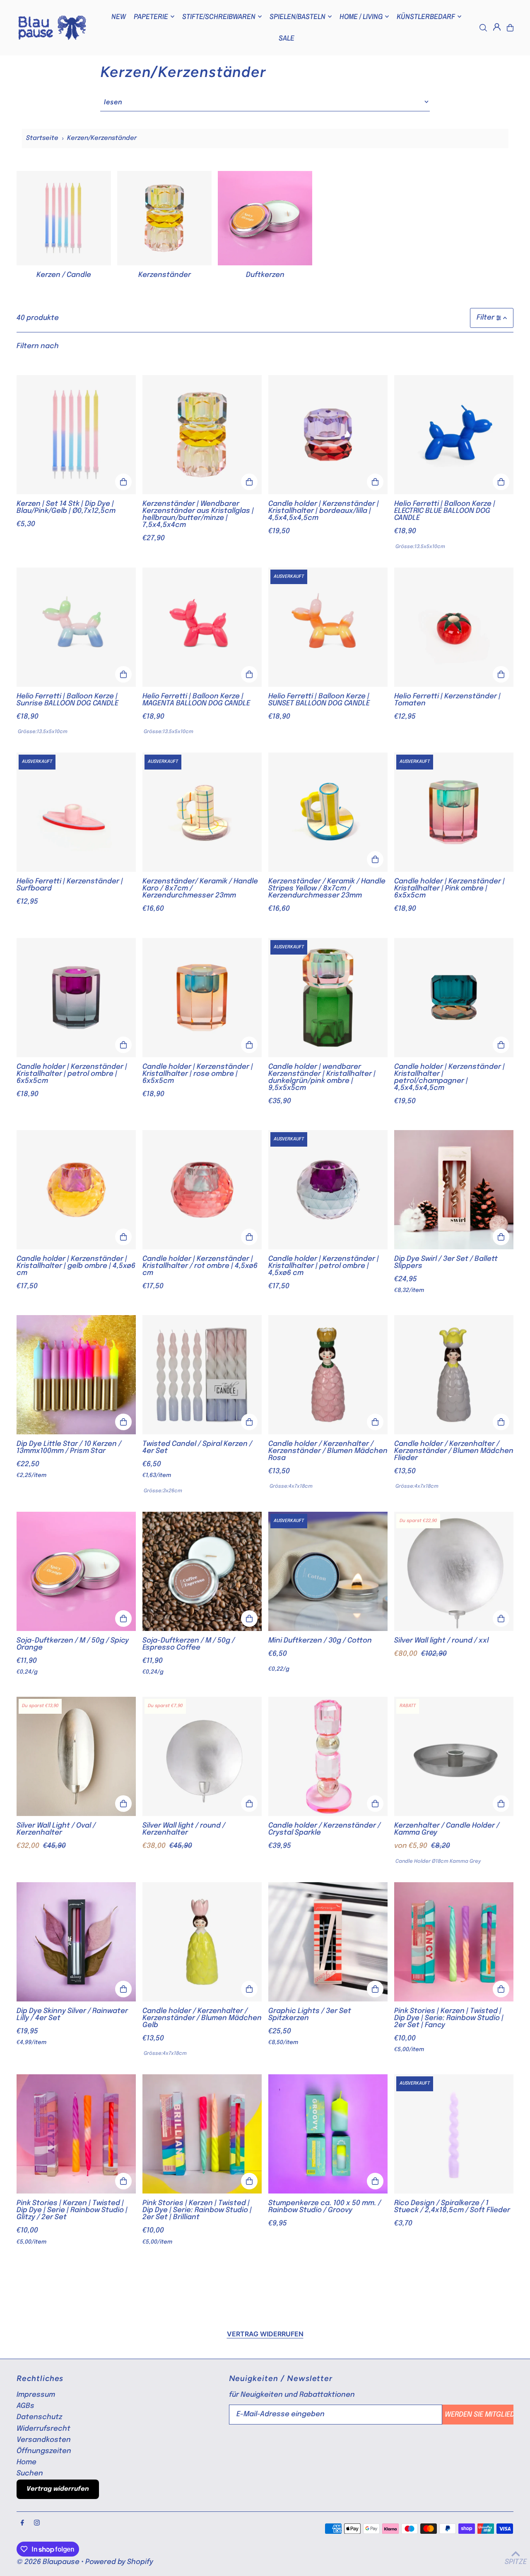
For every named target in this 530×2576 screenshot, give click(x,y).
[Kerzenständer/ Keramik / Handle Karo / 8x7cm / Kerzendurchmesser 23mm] (202, 812)
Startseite (42, 138)
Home (26, 2462)
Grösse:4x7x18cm (291, 1486)
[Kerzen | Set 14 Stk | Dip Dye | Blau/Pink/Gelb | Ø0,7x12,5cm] (76, 435)
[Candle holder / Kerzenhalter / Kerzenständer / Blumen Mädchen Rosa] (328, 1375)
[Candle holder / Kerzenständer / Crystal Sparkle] (328, 1756)
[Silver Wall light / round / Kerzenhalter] (202, 1756)
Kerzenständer (165, 275)
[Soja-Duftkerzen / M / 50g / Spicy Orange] (76, 1571)
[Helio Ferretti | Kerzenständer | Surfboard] (76, 812)
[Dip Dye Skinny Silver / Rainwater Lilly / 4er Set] (76, 1942)
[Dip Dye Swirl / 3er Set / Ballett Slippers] (454, 1190)
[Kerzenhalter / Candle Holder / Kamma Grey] (454, 1756)
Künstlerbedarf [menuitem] (426, 16)
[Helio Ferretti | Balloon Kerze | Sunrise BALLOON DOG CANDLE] (76, 627)
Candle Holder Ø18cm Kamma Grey (438, 1862)
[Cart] (510, 28)
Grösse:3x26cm (163, 1491)
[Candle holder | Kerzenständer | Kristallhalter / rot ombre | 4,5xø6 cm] (202, 1190)
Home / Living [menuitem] (361, 16)
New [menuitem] (119, 16)
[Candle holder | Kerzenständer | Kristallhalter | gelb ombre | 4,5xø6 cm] (76, 1190)
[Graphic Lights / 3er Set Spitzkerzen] (328, 1942)
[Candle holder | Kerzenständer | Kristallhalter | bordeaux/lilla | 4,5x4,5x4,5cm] (328, 435)
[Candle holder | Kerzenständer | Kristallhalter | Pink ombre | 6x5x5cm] (454, 812)
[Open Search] (483, 28)
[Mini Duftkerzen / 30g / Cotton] (328, 1571)
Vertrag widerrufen (265, 2334)
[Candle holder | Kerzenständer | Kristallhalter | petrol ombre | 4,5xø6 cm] (328, 1190)
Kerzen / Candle (64, 275)
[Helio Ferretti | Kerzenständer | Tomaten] (454, 627)
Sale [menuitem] (287, 38)
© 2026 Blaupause (48, 2562)
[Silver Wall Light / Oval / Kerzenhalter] (76, 1756)
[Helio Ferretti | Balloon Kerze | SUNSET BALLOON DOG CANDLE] (328, 627)
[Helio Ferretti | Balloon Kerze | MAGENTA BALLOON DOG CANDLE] (202, 627)
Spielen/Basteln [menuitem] (298, 16)
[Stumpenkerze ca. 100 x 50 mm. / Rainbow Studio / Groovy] (328, 2134)
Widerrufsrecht (43, 2429)
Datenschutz (39, 2417)
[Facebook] (22, 2523)
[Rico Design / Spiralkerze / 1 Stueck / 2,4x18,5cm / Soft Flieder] (454, 2134)
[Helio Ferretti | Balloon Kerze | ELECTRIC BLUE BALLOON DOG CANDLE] (454, 435)
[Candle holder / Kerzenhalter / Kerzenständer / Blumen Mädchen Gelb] (202, 1942)
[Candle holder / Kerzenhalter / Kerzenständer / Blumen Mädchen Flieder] (454, 1375)
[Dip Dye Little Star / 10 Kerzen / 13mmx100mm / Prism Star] (76, 1375)
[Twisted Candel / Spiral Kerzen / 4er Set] (202, 1375)
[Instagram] (37, 2523)
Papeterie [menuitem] (151, 16)
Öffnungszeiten (44, 2451)
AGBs (25, 2406)
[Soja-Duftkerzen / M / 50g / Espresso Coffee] (202, 1571)
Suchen (30, 2474)
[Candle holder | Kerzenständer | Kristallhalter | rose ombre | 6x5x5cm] (202, 998)
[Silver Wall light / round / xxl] (454, 1571)
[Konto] (497, 27)
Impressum (36, 2395)
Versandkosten (44, 2440)
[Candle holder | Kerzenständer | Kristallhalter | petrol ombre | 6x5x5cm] (76, 998)
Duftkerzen (265, 275)
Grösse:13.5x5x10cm (420, 547)
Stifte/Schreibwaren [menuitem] (219, 16)
